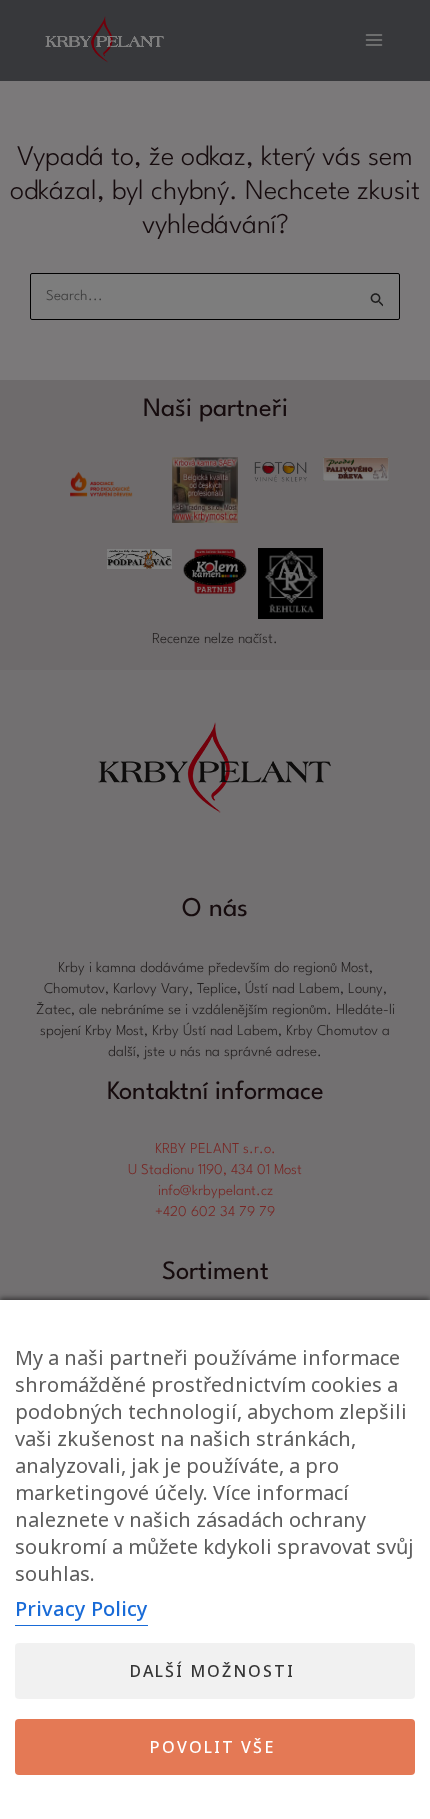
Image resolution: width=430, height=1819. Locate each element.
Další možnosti (212, 1671)
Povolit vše (212, 1747)
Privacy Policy (81, 1608)
